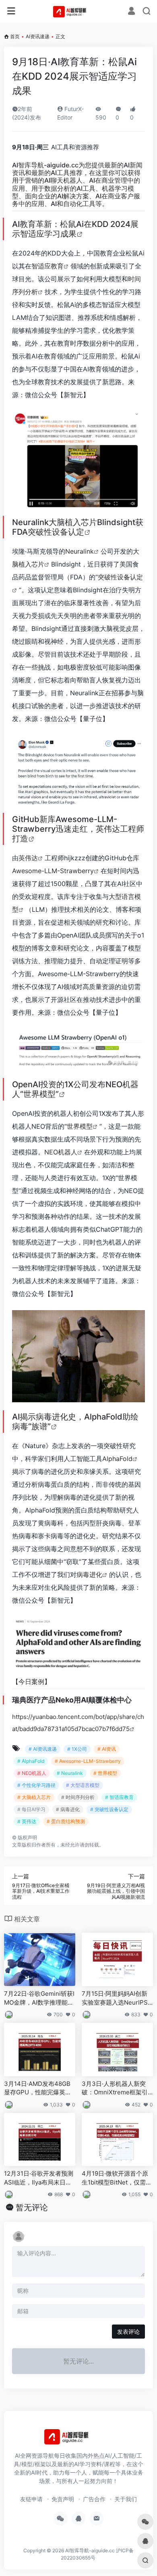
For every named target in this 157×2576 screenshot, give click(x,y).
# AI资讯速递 (43, 1749)
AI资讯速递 (38, 36)
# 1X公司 (77, 1749)
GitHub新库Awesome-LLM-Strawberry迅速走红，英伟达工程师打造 (78, 829)
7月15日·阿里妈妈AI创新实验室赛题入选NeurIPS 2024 (117, 1998)
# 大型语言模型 (83, 1785)
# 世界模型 (105, 1773)
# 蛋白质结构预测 (66, 1821)
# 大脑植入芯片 (34, 1797)
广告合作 (94, 2499)
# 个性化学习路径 (36, 1785)
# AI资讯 (107, 1749)
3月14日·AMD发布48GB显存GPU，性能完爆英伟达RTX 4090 (38, 2088)
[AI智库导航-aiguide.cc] (79, 11)
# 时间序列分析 (78, 1797)
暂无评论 (32, 2207)
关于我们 (126, 2499)
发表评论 (128, 2332)
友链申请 (31, 2499)
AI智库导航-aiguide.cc (45, 165)
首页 (15, 36)
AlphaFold (117, 1459)
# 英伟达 (27, 1821)
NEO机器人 (61, 1152)
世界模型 (80, 1126)
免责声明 (63, 2499)
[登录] (131, 12)
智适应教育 (48, 266)
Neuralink (80, 551)
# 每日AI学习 (31, 1809)
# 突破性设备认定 (109, 1809)
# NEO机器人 (32, 1773)
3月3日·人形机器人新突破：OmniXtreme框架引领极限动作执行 (115, 2088)
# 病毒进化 (68, 1809)
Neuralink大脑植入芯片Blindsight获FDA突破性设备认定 (78, 527)
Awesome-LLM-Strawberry (53, 871)
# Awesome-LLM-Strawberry (88, 1761)
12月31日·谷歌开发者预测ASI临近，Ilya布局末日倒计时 (39, 2178)
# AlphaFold (31, 1761)
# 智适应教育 (119, 1797)
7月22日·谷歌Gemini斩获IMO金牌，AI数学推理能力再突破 (39, 1998)
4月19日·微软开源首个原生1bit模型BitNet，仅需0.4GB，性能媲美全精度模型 (116, 2178)
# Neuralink (70, 1773)
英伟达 (28, 858)
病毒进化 (89, 1574)
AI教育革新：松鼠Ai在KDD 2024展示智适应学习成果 (75, 229)
